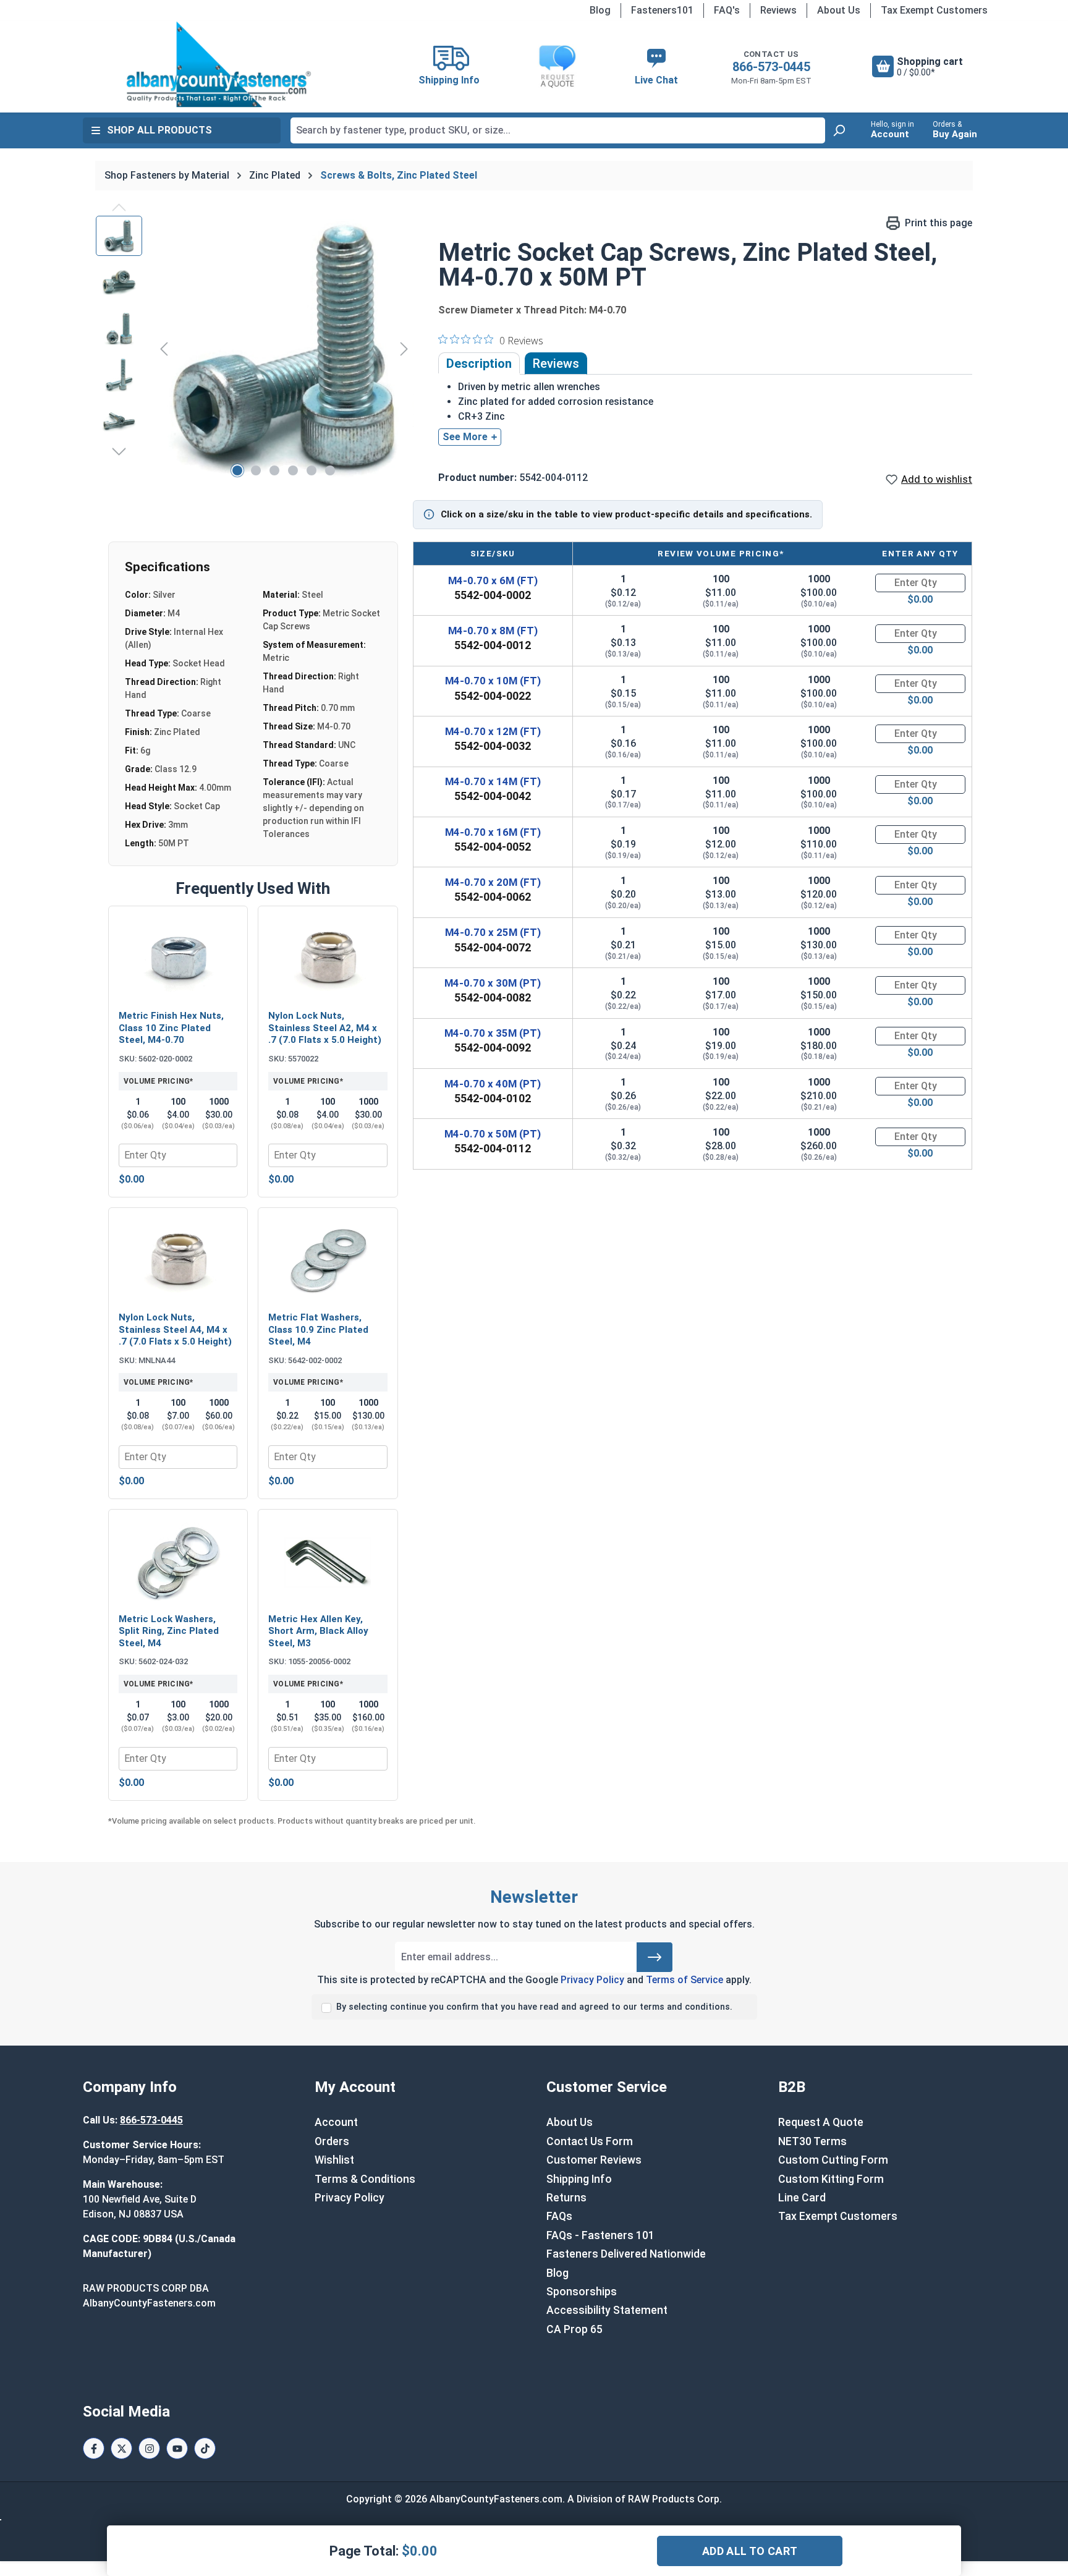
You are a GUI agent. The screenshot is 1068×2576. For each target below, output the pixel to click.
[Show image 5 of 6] (311, 470)
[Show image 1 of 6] (237, 470)
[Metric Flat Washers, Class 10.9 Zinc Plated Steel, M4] (328, 1261)
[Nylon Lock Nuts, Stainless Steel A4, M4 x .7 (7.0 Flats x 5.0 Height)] (178, 1261)
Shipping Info (579, 2179)
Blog (600, 10)
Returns (566, 2198)
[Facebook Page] (94, 2448)
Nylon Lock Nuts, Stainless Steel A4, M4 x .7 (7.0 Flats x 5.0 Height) (175, 1329)
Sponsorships (582, 2292)
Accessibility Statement (607, 2310)
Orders (332, 2141)
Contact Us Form (590, 2141)
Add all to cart (750, 2551)
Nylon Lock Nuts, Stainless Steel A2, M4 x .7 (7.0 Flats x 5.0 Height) (325, 1028)
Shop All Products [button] (159, 130)
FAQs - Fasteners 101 (600, 2235)
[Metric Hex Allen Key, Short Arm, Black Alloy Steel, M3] (328, 1563)
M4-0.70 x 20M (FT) (493, 882)
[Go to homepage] (219, 64)
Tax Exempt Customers (934, 10)
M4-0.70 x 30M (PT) (493, 983)
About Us (839, 10)
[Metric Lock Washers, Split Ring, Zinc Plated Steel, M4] (178, 1563)
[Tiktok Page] (205, 2448)
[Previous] (164, 348)
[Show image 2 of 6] (256, 470)
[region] (255, 349)
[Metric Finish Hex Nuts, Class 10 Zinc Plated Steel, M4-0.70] (178, 959)
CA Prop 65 (574, 2329)
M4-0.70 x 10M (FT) (493, 681)
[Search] (839, 130)
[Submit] (655, 1957)
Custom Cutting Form (833, 2160)
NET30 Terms (812, 2141)
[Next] (404, 348)
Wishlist (334, 2160)
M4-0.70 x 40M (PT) (493, 1084)
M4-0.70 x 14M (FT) (493, 781)
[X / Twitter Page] (121, 2448)
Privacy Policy (592, 1980)
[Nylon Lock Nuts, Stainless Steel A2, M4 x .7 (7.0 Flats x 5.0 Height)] (328, 959)
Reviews (778, 10)
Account (336, 2122)
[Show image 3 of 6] (274, 470)
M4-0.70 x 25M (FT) (493, 932)
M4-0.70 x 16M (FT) (493, 832)
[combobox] (558, 130)
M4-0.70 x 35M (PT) (493, 1033)
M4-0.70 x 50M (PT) (493, 1134)
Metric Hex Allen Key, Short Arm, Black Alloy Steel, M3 (318, 1631)
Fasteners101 (662, 10)
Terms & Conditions (365, 2179)
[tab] (479, 363)
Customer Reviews (594, 2160)
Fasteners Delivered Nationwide (626, 2254)
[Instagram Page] (149, 2448)
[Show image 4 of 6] (293, 470)
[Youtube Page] (177, 2448)
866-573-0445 (771, 67)
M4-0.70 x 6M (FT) (493, 580)
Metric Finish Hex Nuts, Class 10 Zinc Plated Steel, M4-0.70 (171, 1028)
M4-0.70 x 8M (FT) (493, 631)
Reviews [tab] (556, 363)
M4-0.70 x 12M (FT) (493, 731)
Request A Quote (821, 2122)
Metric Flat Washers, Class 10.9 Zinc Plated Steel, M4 (318, 1329)
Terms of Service (684, 1980)
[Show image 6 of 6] (330, 470)
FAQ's (727, 10)
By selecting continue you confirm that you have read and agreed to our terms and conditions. (534, 2007)
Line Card (802, 2198)
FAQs (559, 2216)
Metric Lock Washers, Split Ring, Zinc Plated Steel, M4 (169, 1631)
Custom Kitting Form (831, 2179)
